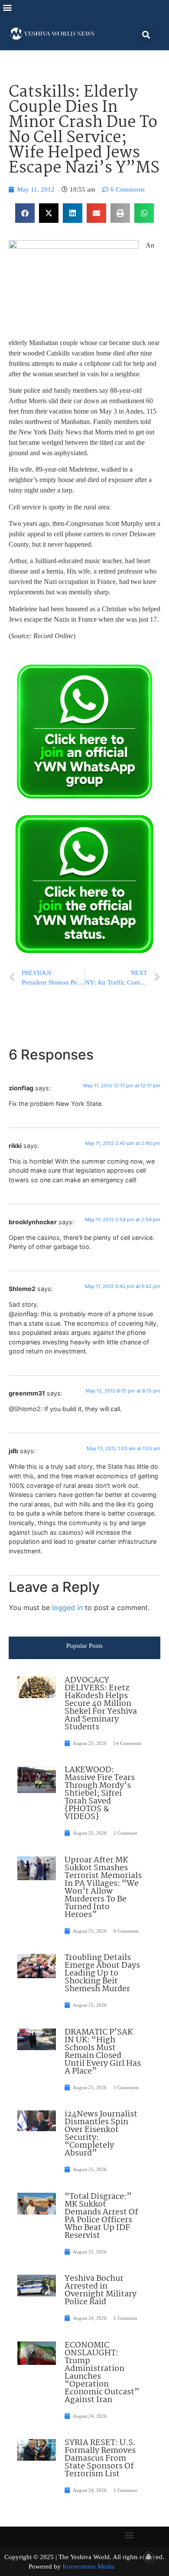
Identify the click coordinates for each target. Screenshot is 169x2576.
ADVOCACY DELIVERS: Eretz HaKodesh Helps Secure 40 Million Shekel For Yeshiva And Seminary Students (101, 1704)
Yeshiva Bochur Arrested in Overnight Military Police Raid (101, 2290)
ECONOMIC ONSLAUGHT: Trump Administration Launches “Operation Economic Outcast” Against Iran (102, 2373)
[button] (7, 7)
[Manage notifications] (149, 2557)
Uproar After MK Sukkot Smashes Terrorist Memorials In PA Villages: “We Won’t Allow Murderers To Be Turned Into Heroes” (103, 1888)
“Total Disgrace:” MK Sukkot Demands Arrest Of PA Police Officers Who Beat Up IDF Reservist (101, 2216)
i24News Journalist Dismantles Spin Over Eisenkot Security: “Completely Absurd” (101, 2134)
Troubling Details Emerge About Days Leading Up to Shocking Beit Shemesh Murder (102, 1973)
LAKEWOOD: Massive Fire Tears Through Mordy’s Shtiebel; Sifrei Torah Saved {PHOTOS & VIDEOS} (100, 1793)
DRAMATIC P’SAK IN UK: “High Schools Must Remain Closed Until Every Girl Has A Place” (103, 2052)
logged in (67, 1608)
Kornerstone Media (88, 2566)
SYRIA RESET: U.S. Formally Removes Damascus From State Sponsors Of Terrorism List (100, 2459)
